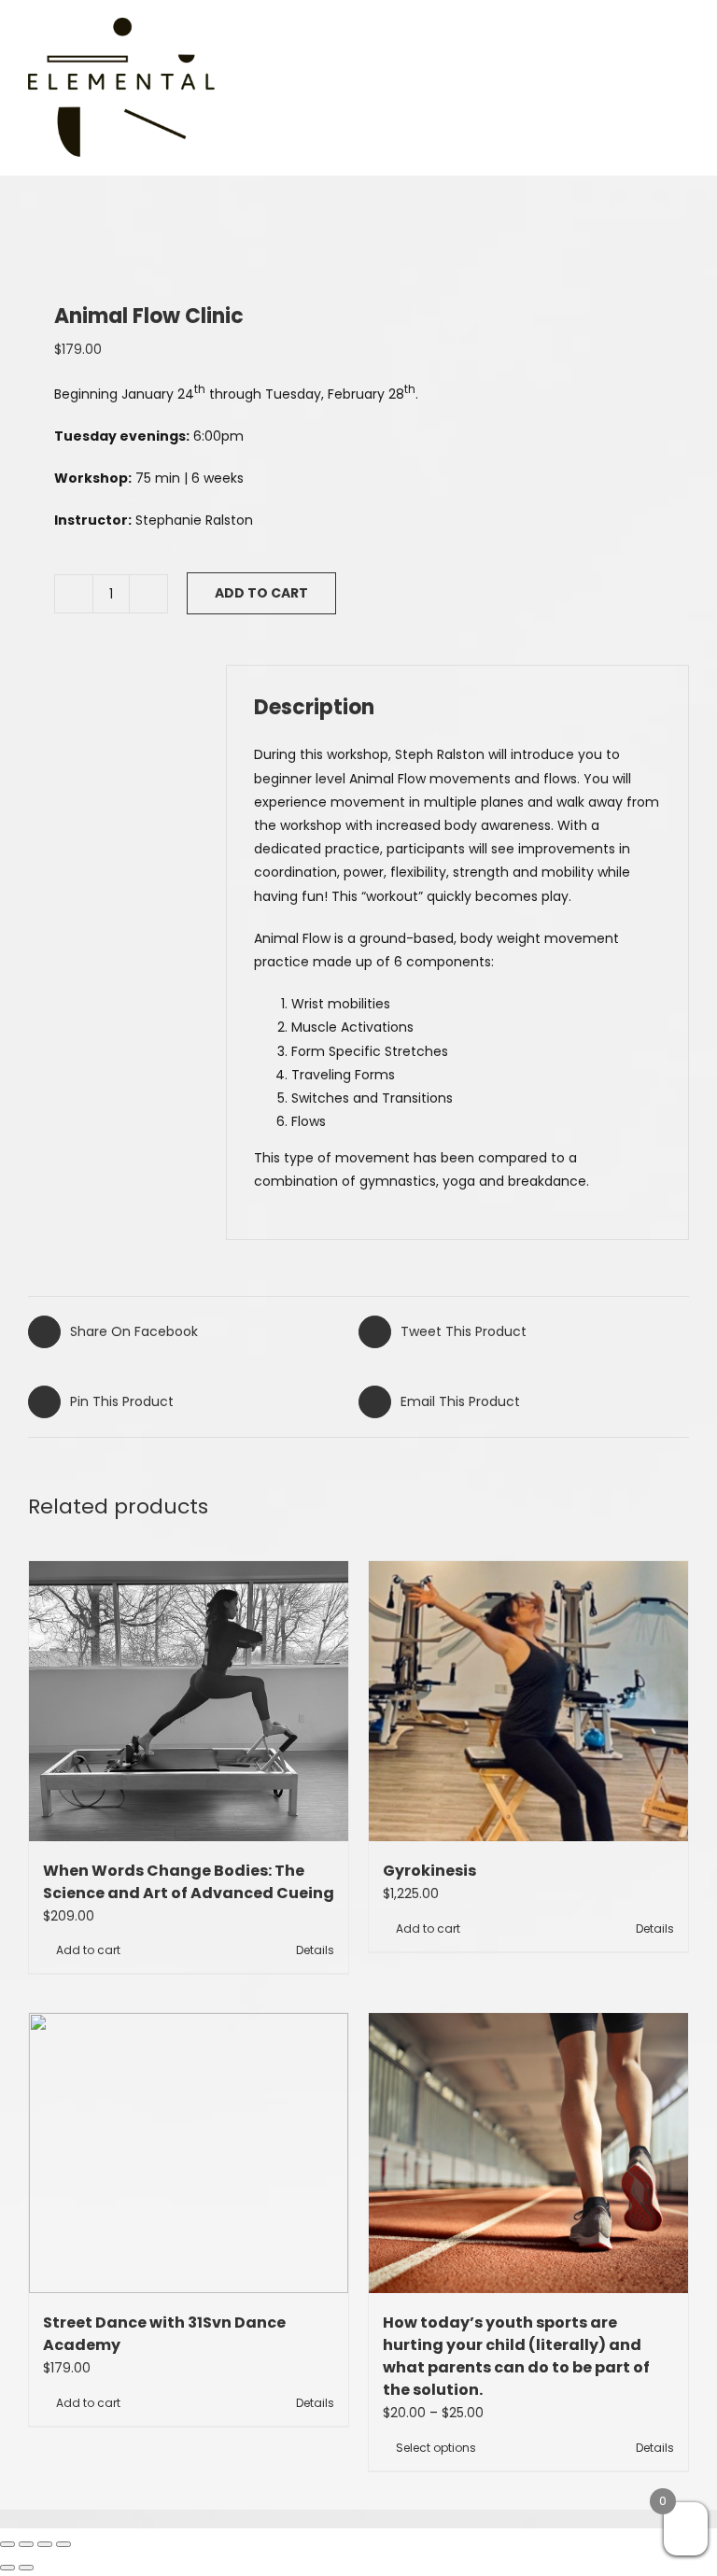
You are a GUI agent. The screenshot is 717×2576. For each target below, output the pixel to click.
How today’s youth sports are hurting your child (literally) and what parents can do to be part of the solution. (516, 2356)
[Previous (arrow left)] (7, 2568)
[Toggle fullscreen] (26, 2544)
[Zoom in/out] (7, 2544)
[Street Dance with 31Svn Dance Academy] (189, 2153)
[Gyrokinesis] (528, 1701)
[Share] (45, 2544)
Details (315, 1950)
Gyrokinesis (429, 1871)
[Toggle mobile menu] (673, 85)
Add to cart (261, 593)
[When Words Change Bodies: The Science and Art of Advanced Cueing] (189, 1701)
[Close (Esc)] (63, 2544)
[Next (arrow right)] (26, 2568)
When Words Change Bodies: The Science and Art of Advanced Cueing (189, 1882)
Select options (436, 2448)
